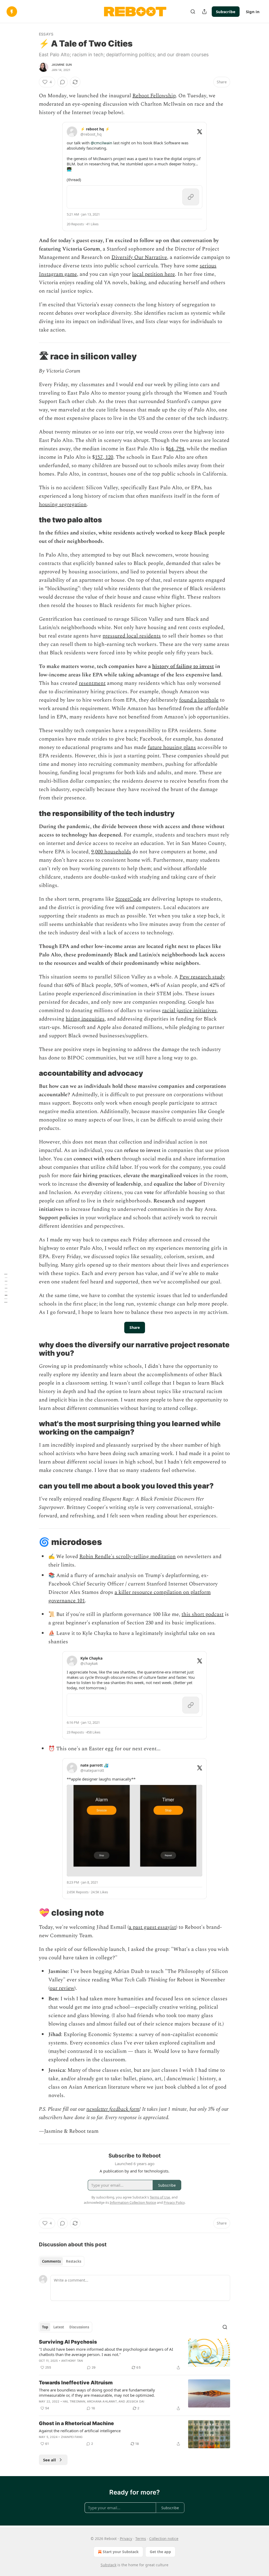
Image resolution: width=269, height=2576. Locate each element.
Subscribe (226, 12)
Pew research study (202, 977)
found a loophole (199, 700)
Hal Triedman (74, 2401)
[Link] (32, 356)
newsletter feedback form (113, 2109)
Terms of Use (160, 2197)
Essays (46, 34)
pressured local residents (132, 636)
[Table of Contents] (6, 1288)
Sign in (253, 12)
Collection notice (164, 2539)
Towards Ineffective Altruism (76, 2383)
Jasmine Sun (62, 65)
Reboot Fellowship (154, 96)
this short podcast (203, 1614)
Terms (141, 2539)
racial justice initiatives (189, 1011)
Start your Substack (121, 2552)
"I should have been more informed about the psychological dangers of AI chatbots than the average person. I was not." (106, 2352)
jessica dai (135, 2401)
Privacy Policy (174, 2202)
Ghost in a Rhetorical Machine (76, 2423)
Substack (108, 2565)
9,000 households (111, 852)
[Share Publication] (204, 12)
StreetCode (128, 899)
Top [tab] (45, 2327)
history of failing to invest (183, 666)
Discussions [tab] (79, 2327)
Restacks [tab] (74, 2261)
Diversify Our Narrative (139, 257)
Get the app (160, 2552)
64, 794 (176, 449)
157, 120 (104, 457)
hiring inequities (85, 1019)
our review (62, 1988)
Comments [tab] (51, 2261)
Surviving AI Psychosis (68, 2342)
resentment (92, 683)
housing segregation (63, 504)
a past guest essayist (152, 1927)
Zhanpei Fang (72, 2437)
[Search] (193, 12)
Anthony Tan (72, 2361)
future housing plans (172, 747)
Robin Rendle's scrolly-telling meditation (128, 1557)
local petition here (154, 274)
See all (50, 2460)
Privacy (126, 2539)
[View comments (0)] (63, 82)
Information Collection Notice (133, 2202)
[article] (134, 2355)
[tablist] (62, 2261)
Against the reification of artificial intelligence (80, 2431)
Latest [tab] (59, 2327)
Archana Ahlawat (102, 2401)
